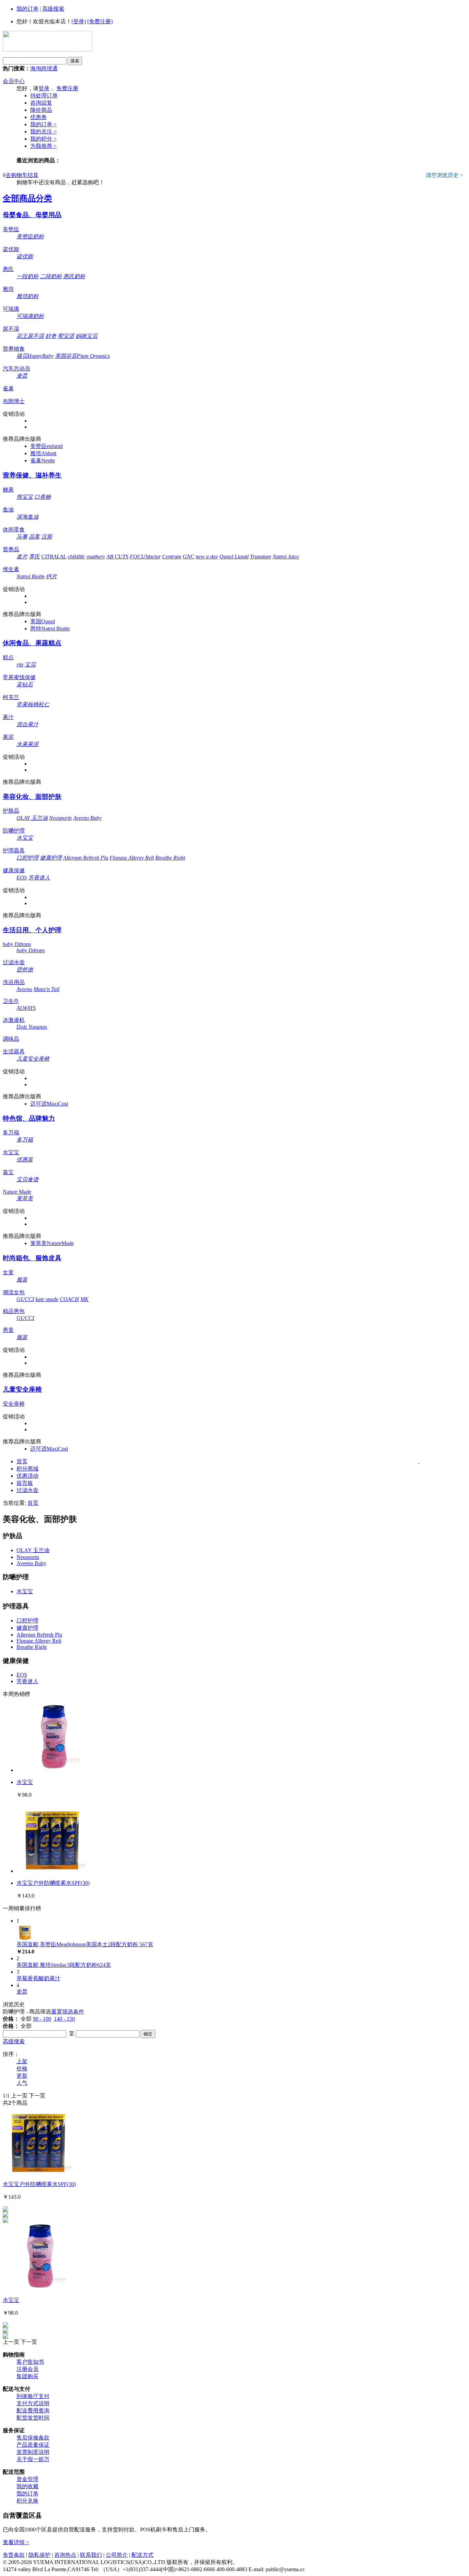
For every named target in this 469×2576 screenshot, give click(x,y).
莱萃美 (25, 1198)
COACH (69, 1299)
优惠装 (25, 1160)
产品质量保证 (33, 2445)
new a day (207, 557)
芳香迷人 (39, 878)
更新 (22, 2076)
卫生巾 (11, 1001)
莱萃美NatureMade (52, 1243)
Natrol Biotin (31, 576)
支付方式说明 (33, 2403)
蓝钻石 (25, 684)
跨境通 (49, 68)
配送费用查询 (33, 2410)
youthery (96, 557)
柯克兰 (11, 697)
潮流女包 (14, 1292)
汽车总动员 (16, 369)
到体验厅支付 (33, 2396)
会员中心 (14, 81)
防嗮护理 (14, 831)
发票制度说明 (33, 2452)
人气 (22, 2083)
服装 (22, 1280)
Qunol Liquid (234, 557)
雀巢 (8, 388)
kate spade (47, 1299)
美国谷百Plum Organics (82, 356)
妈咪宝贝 (87, 336)
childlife (76, 557)
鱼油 (8, 510)
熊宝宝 (25, 497)
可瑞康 (11, 309)
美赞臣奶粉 (30, 237)
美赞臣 (11, 229)
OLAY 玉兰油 (32, 818)
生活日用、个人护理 (32, 930)
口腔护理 (27, 858)
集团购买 (27, 2376)
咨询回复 (41, 103)
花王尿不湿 (30, 336)
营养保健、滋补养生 (32, 475)
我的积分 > (43, 139)
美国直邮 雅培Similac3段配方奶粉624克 (64, 1965)
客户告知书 (30, 2362)
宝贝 (30, 665)
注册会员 (27, 2369)
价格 (22, 2069)
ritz (20, 665)
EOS (22, 878)
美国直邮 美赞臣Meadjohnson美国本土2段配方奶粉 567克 (85, 1944)
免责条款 (14, 2555)
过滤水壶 (14, 962)
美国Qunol (43, 621)
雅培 (8, 289)
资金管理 (27, 2479)
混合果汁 (27, 724)
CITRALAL (54, 557)
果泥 (8, 737)
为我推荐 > (43, 146)
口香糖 (43, 497)
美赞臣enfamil (47, 446)
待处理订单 (44, 96)
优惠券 (38, 117)
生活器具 (14, 1051)
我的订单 (27, 9)
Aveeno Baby (87, 818)
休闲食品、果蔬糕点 (32, 643)
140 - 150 (64, 2019)
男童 (8, 1330)
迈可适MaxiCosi (49, 1104)
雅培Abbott (43, 453)
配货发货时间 (33, 2418)
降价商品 (41, 110)
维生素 (11, 569)
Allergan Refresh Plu (86, 858)
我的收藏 (27, 2486)
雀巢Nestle (43, 460)
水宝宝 (25, 838)
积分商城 (27, 1469)
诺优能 (11, 249)
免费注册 (67, 88)
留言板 (25, 1483)
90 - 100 (42, 2019)
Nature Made (17, 1192)
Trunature (261, 557)
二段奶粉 (51, 276)
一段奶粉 (27, 276)
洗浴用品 (14, 982)
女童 (8, 1272)
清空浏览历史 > (444, 175)
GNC (188, 557)
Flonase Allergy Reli (132, 858)
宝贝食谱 (27, 1179)
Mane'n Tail (47, 989)
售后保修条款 (33, 2438)
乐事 (22, 537)
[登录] (79, 21)
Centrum (172, 557)
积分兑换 (27, 2501)
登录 (44, 88)
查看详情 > (16, 2542)
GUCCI (25, 1299)
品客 (34, 537)
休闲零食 (14, 529)
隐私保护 (39, 2555)
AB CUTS (117, 557)
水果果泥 (27, 744)
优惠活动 (27, 1476)
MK (84, 1299)
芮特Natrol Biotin (50, 629)
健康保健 (14, 870)
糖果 (8, 490)
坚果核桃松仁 (33, 704)
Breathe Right (170, 858)
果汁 (8, 717)
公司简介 (117, 2555)
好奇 (51, 336)
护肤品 (11, 811)
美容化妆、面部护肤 (32, 797)
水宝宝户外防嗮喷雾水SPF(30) (53, 1883)
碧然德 (25, 970)
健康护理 (51, 858)
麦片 (22, 557)
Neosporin (60, 818)
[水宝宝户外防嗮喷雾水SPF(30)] (51, 1871)
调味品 (11, 1039)
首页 (22, 1461)
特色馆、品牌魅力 (29, 1118)
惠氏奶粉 (74, 276)
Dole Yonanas (32, 1027)
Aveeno (24, 989)
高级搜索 (53, 9)
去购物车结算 (22, 175)
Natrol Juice (286, 557)
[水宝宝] (51, 1770)
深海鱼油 (27, 517)
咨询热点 (65, 2555)
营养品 (11, 549)
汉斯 (47, 537)
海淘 (36, 68)
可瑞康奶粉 (30, 316)
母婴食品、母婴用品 (32, 215)
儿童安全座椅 (33, 1059)
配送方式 (142, 2555)
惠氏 (8, 269)
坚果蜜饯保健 (19, 677)
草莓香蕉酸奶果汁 (38, 1978)
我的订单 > (43, 124)
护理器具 (14, 850)
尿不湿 (11, 329)
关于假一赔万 (33, 2459)
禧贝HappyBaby (35, 356)
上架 (22, 2061)
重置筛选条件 (68, 2012)
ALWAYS (26, 1008)
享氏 (34, 557)
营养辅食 (14, 349)
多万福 (11, 1132)
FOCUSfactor (145, 557)
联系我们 (91, 2555)
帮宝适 (66, 336)
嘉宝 (8, 1172)
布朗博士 (14, 401)
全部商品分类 (27, 198)
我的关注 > (43, 132)
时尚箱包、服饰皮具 (32, 1258)
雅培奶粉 (27, 296)
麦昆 (22, 376)
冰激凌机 (14, 1020)
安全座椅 (14, 1404)
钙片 (52, 576)
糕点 (8, 657)
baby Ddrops (17, 944)
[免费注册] (100, 21)
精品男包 (14, 1311)
